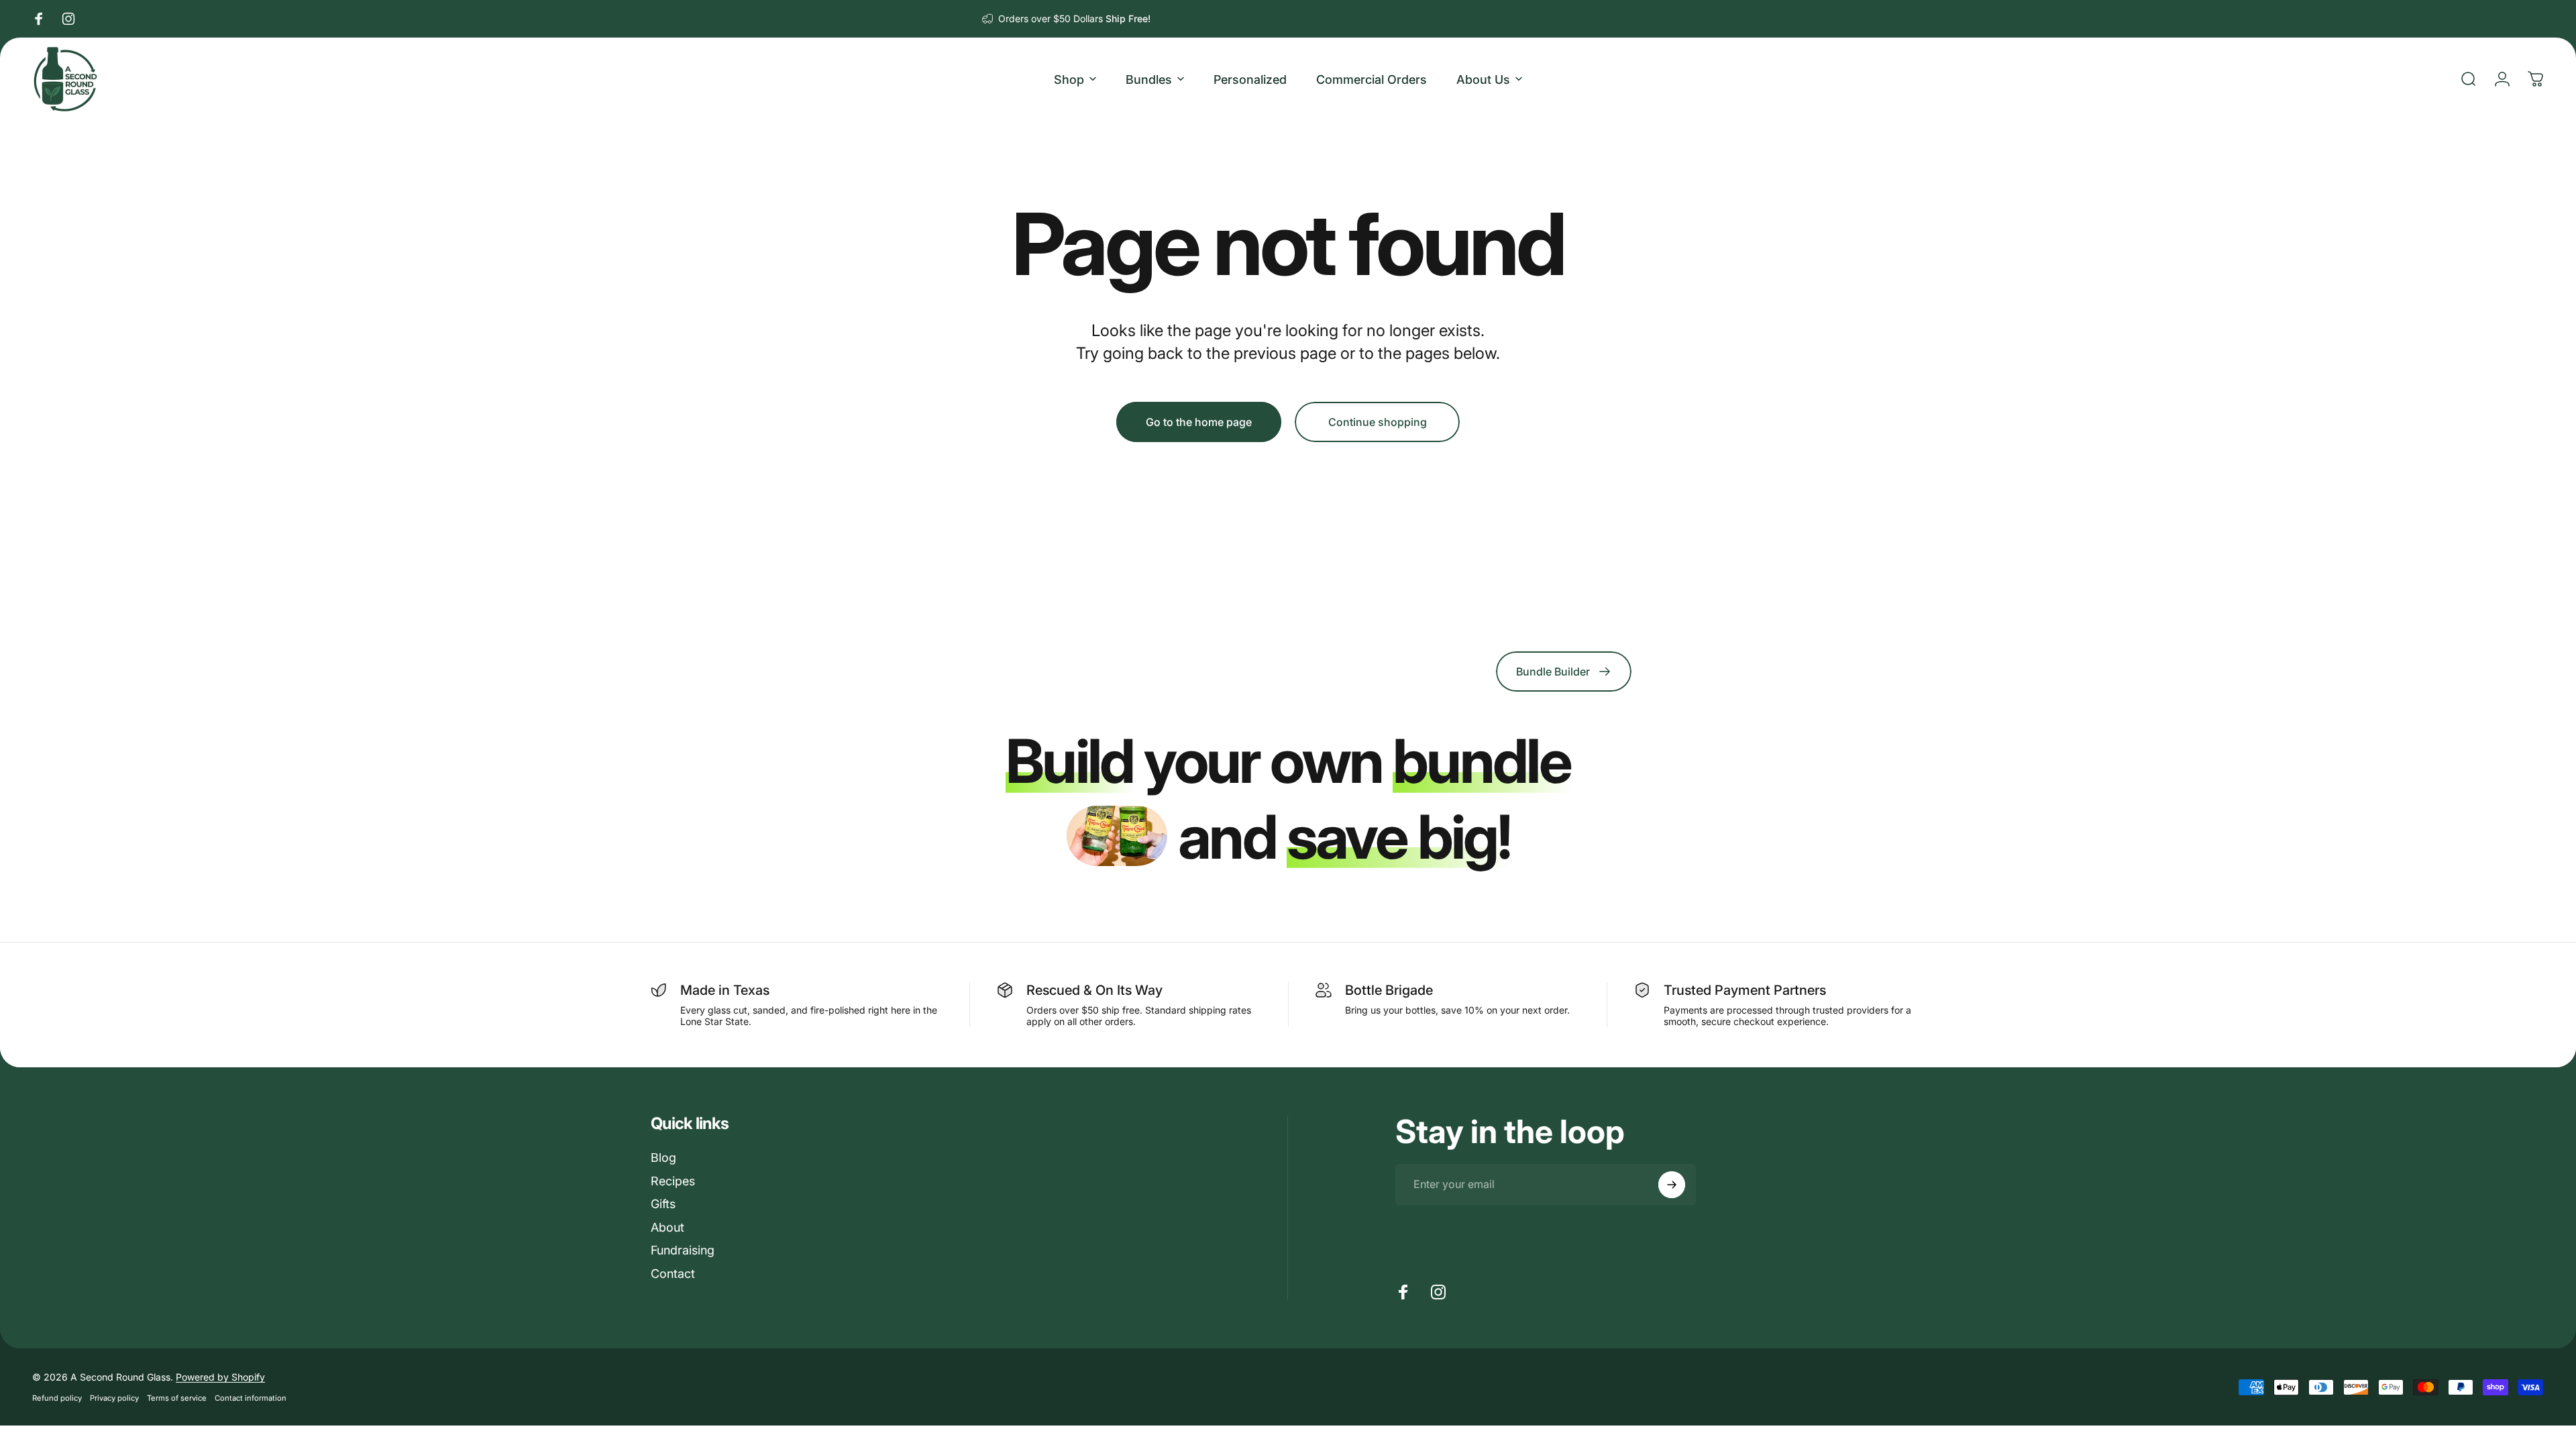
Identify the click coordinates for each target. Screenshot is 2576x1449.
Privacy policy (114, 1398)
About (667, 1227)
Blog (663, 1158)
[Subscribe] (1672, 1185)
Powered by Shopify (220, 1377)
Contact (673, 1274)
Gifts (663, 1204)
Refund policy (57, 1398)
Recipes (673, 1181)
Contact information (251, 1398)
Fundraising (683, 1250)
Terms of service (177, 1398)
